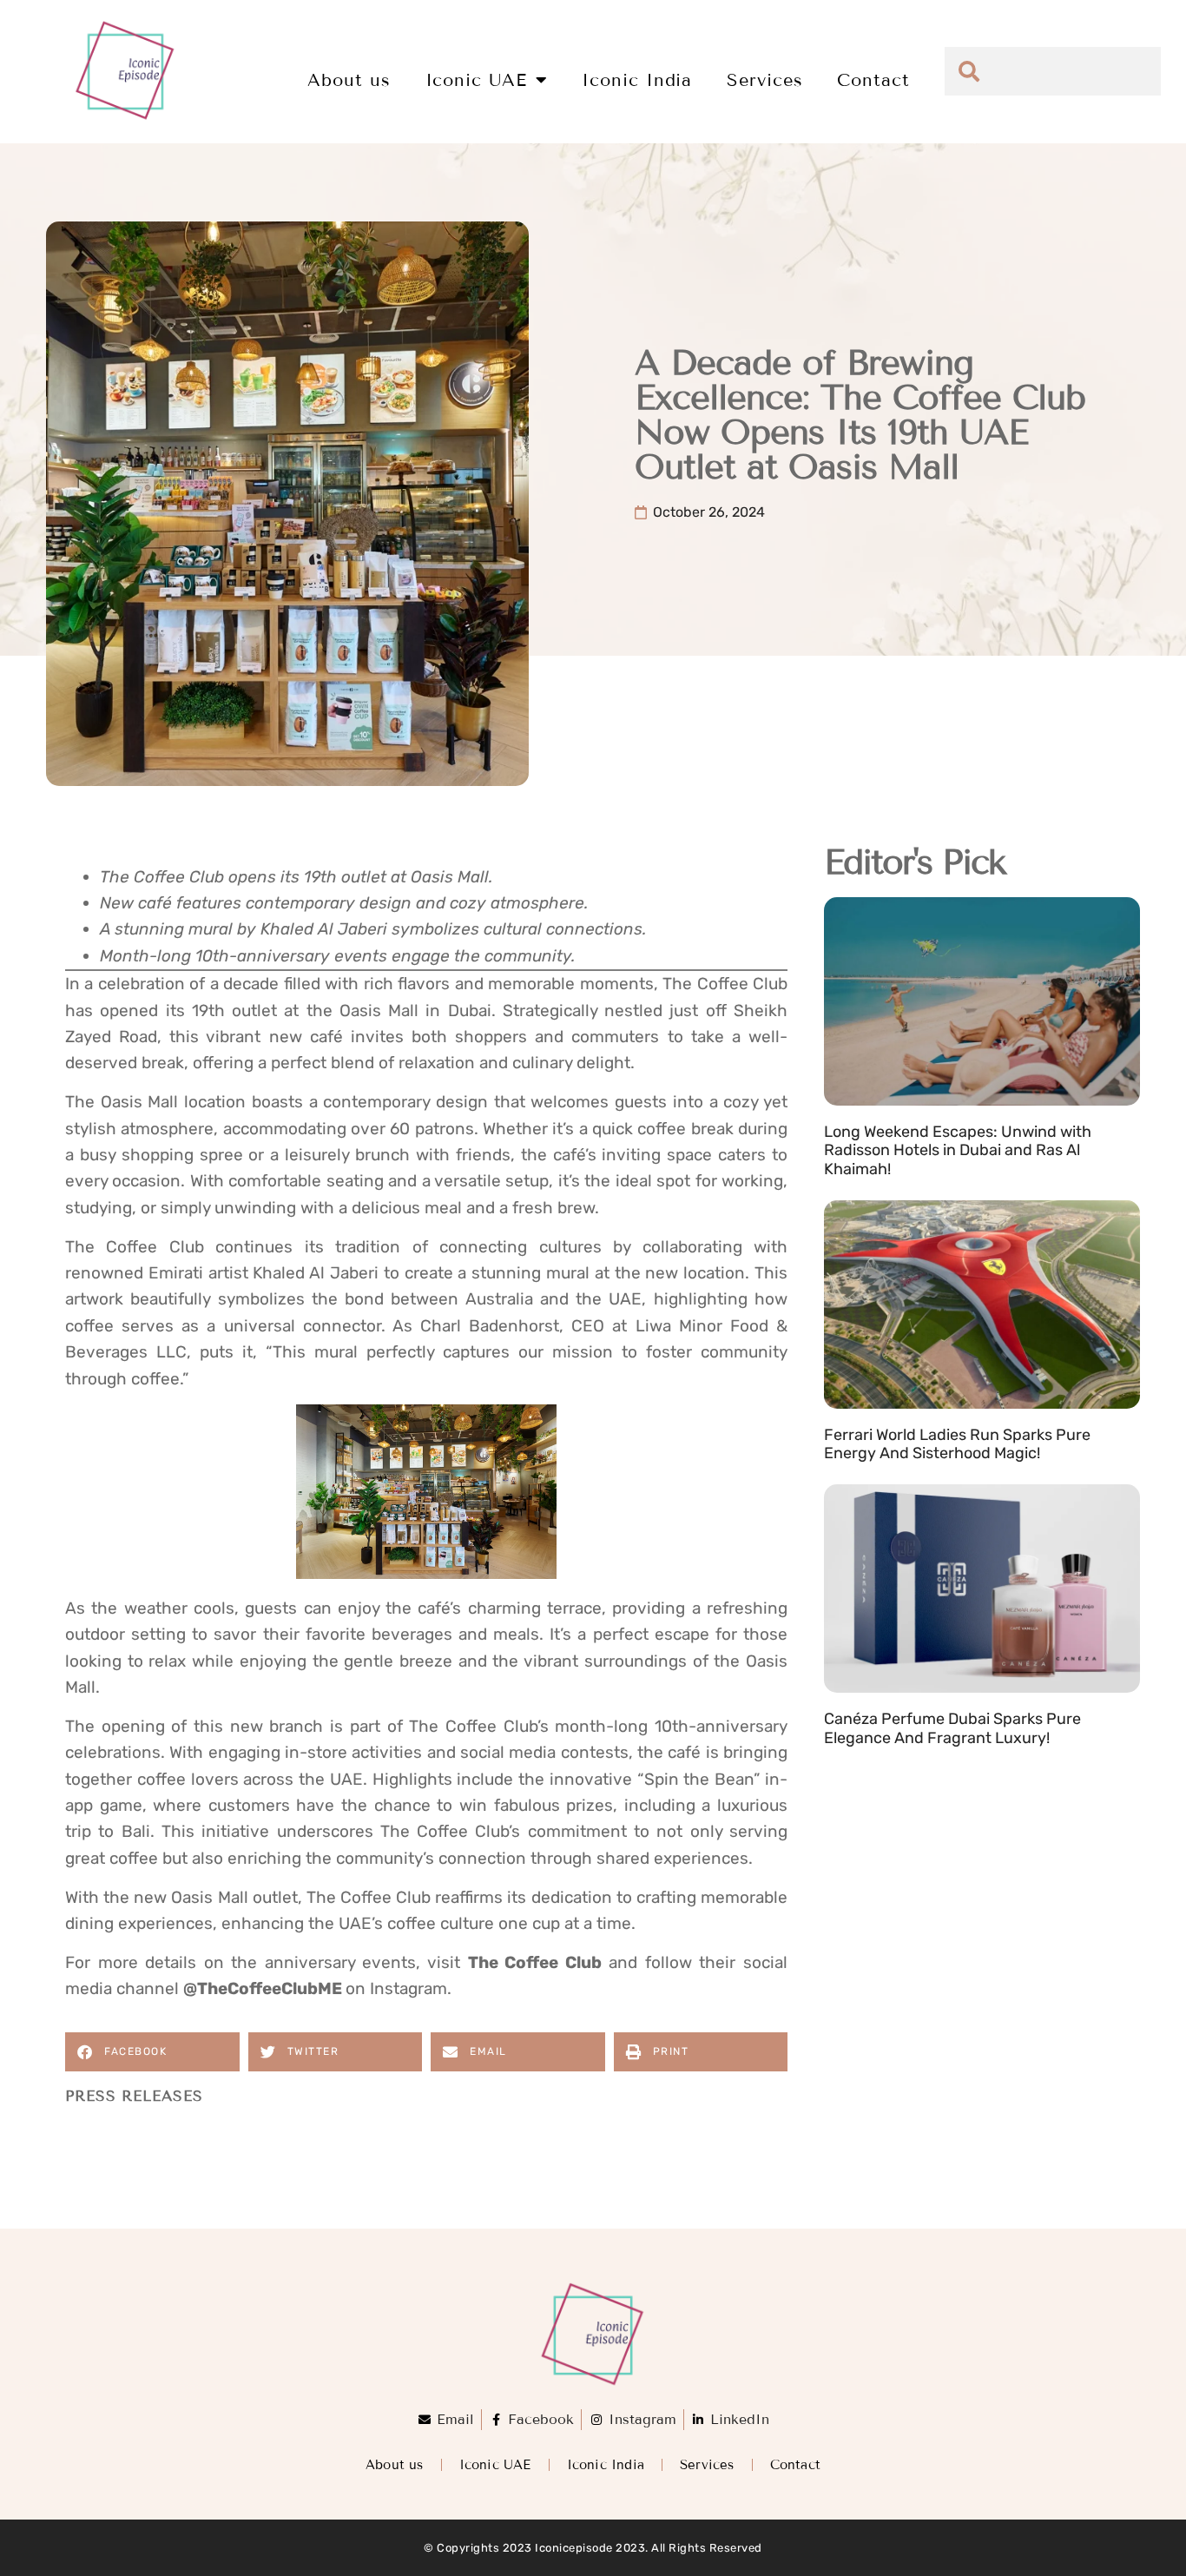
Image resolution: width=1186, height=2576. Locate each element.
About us (349, 80)
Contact (873, 80)
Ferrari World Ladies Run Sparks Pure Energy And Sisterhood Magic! (957, 1444)
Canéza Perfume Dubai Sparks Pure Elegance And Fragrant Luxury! (952, 1728)
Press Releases (134, 2096)
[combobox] (1053, 71)
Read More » (865, 1191)
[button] (152, 2052)
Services (764, 80)
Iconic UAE (476, 80)
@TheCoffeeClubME (263, 1988)
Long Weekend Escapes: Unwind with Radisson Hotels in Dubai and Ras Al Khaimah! (958, 1150)
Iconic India (637, 80)
